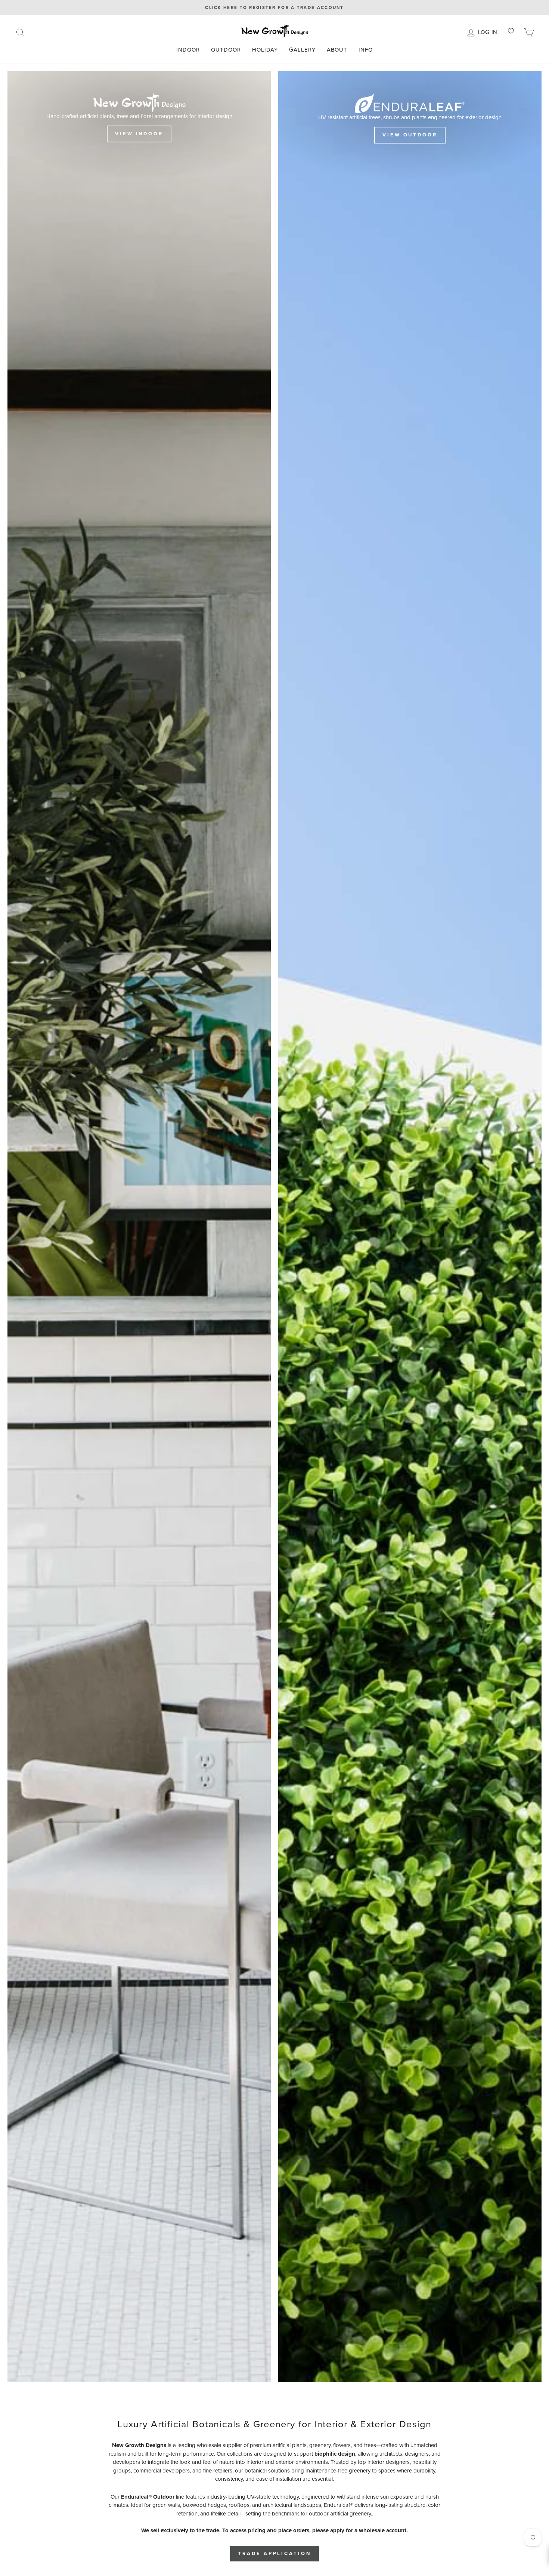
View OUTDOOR (410, 135)
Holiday (265, 50)
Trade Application (274, 2553)
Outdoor (226, 50)
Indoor (188, 50)
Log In (489, 31)
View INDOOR (139, 134)
